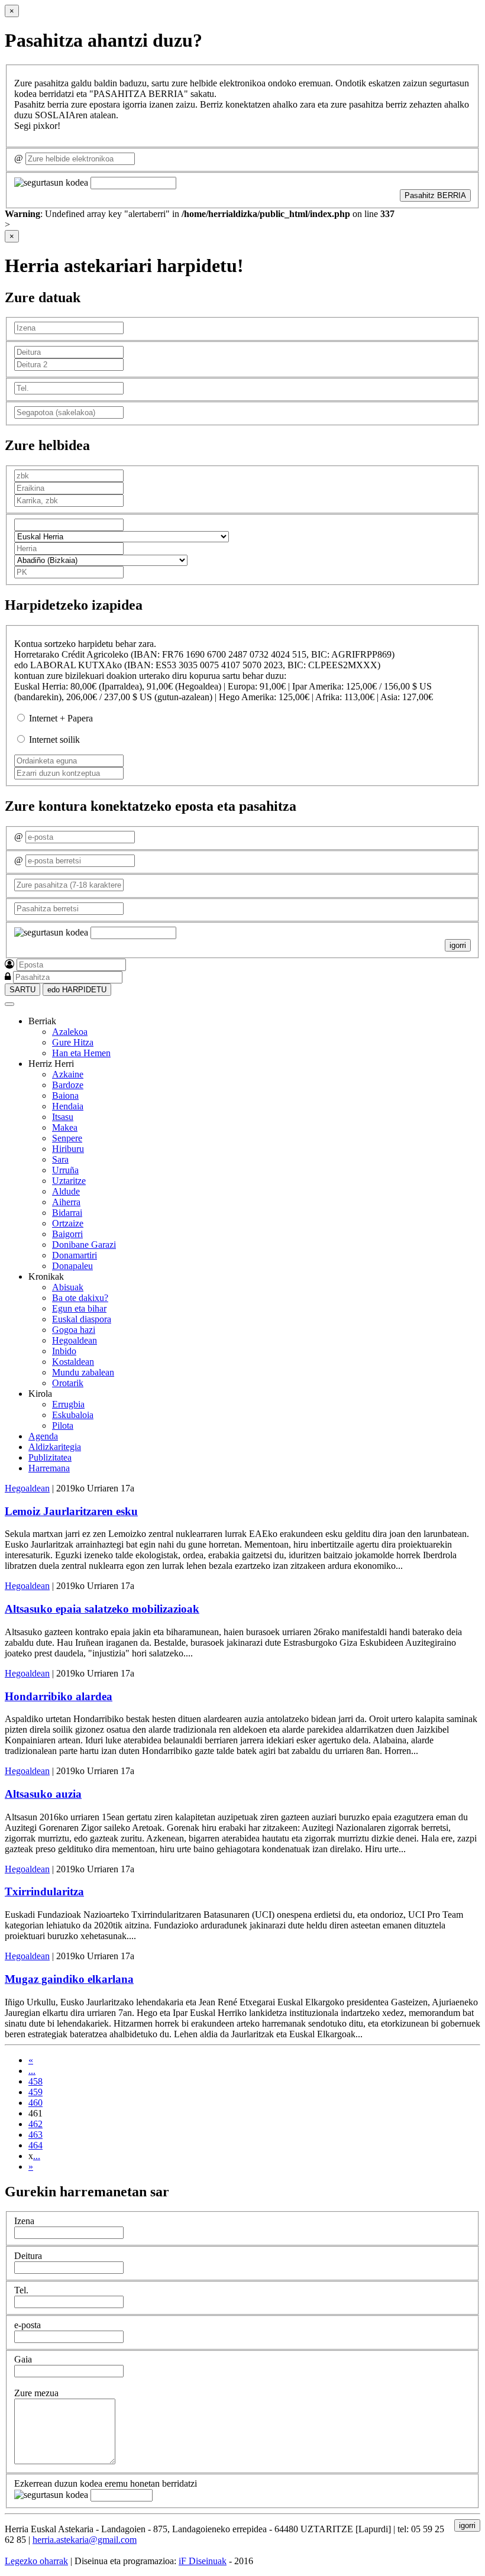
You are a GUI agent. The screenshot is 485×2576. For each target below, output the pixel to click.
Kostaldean (73, 1362)
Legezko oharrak (36, 2561)
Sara (60, 1159)
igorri (458, 945)
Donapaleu (72, 1266)
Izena (24, 2221)
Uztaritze (69, 1181)
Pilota (63, 1425)
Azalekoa (70, 1032)
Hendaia (68, 1106)
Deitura (28, 2256)
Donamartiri (75, 1255)
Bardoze (68, 1085)
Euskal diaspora (82, 1319)
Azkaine (68, 1074)
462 (35, 2124)
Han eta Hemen (81, 1053)
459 (35, 2092)
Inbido (64, 1351)
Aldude (66, 1191)
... (32, 2071)
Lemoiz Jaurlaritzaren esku (71, 1511)
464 (35, 2145)
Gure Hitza (73, 1042)
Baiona (65, 1096)
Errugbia (68, 1404)
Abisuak (68, 1287)
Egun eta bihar (79, 1308)
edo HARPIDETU (77, 990)
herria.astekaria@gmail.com (85, 2540)
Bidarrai (67, 1213)
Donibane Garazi (84, 1245)
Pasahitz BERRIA (435, 195)
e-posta (28, 2325)
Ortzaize (68, 1223)
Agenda (43, 1436)
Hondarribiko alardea (59, 1696)
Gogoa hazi (74, 1330)
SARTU (22, 990)
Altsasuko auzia (43, 1794)
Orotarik (68, 1383)
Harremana (49, 1468)
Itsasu (63, 1117)
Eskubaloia (73, 1415)
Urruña (65, 1170)
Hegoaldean (75, 1340)
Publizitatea (50, 1457)
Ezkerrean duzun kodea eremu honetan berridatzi (106, 2483)
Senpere (67, 1138)
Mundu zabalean (83, 1372)
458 (35, 2081)
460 (35, 2103)
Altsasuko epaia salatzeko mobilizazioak (102, 1609)
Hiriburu (68, 1149)
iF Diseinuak (203, 2561)
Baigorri (67, 1234)
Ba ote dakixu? (80, 1298)
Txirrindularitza (44, 1891)
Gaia (23, 2359)
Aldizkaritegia (55, 1447)
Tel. (21, 2290)
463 (35, 2135)
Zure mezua (36, 2393)
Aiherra (66, 1202)
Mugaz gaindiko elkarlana (69, 1979)
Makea (65, 1127)
